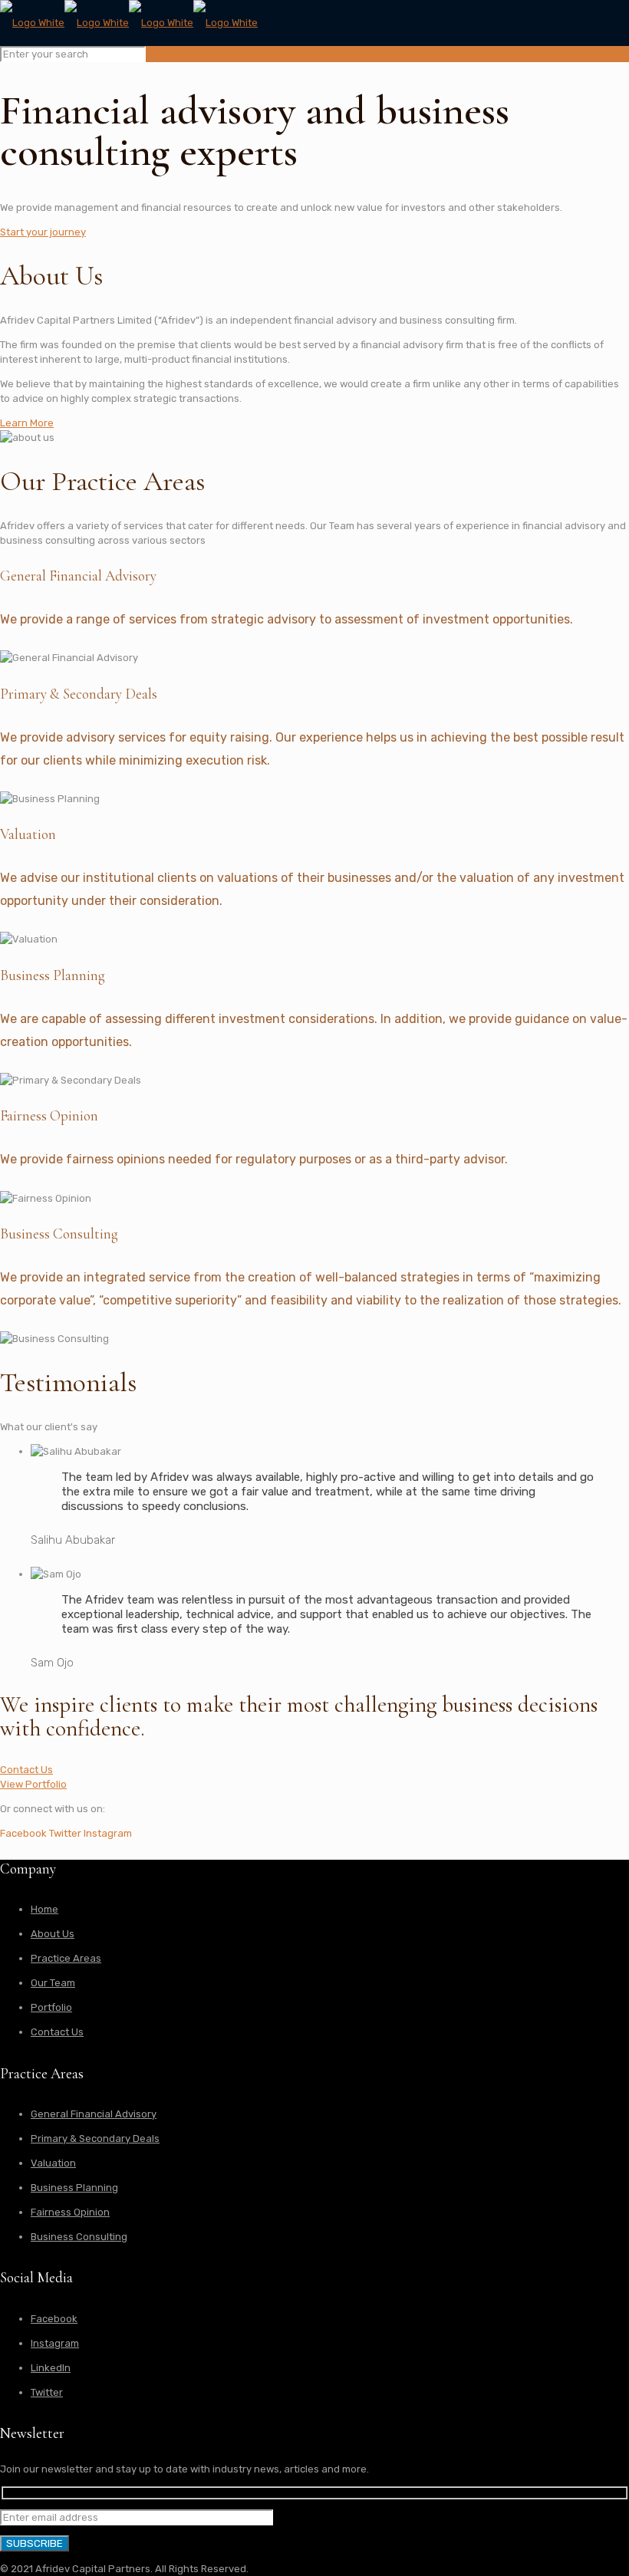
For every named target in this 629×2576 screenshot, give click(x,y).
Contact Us (57, 2032)
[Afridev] (129, 23)
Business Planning (74, 2188)
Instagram (55, 2343)
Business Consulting (79, 2237)
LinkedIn (51, 2368)
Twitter (47, 2392)
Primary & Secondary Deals (95, 2138)
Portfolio (51, 2007)
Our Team (53, 1983)
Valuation (53, 2163)
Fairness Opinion (70, 2212)
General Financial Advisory (94, 2114)
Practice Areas (66, 1958)
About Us (53, 1934)
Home (44, 1909)
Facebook (54, 2319)
